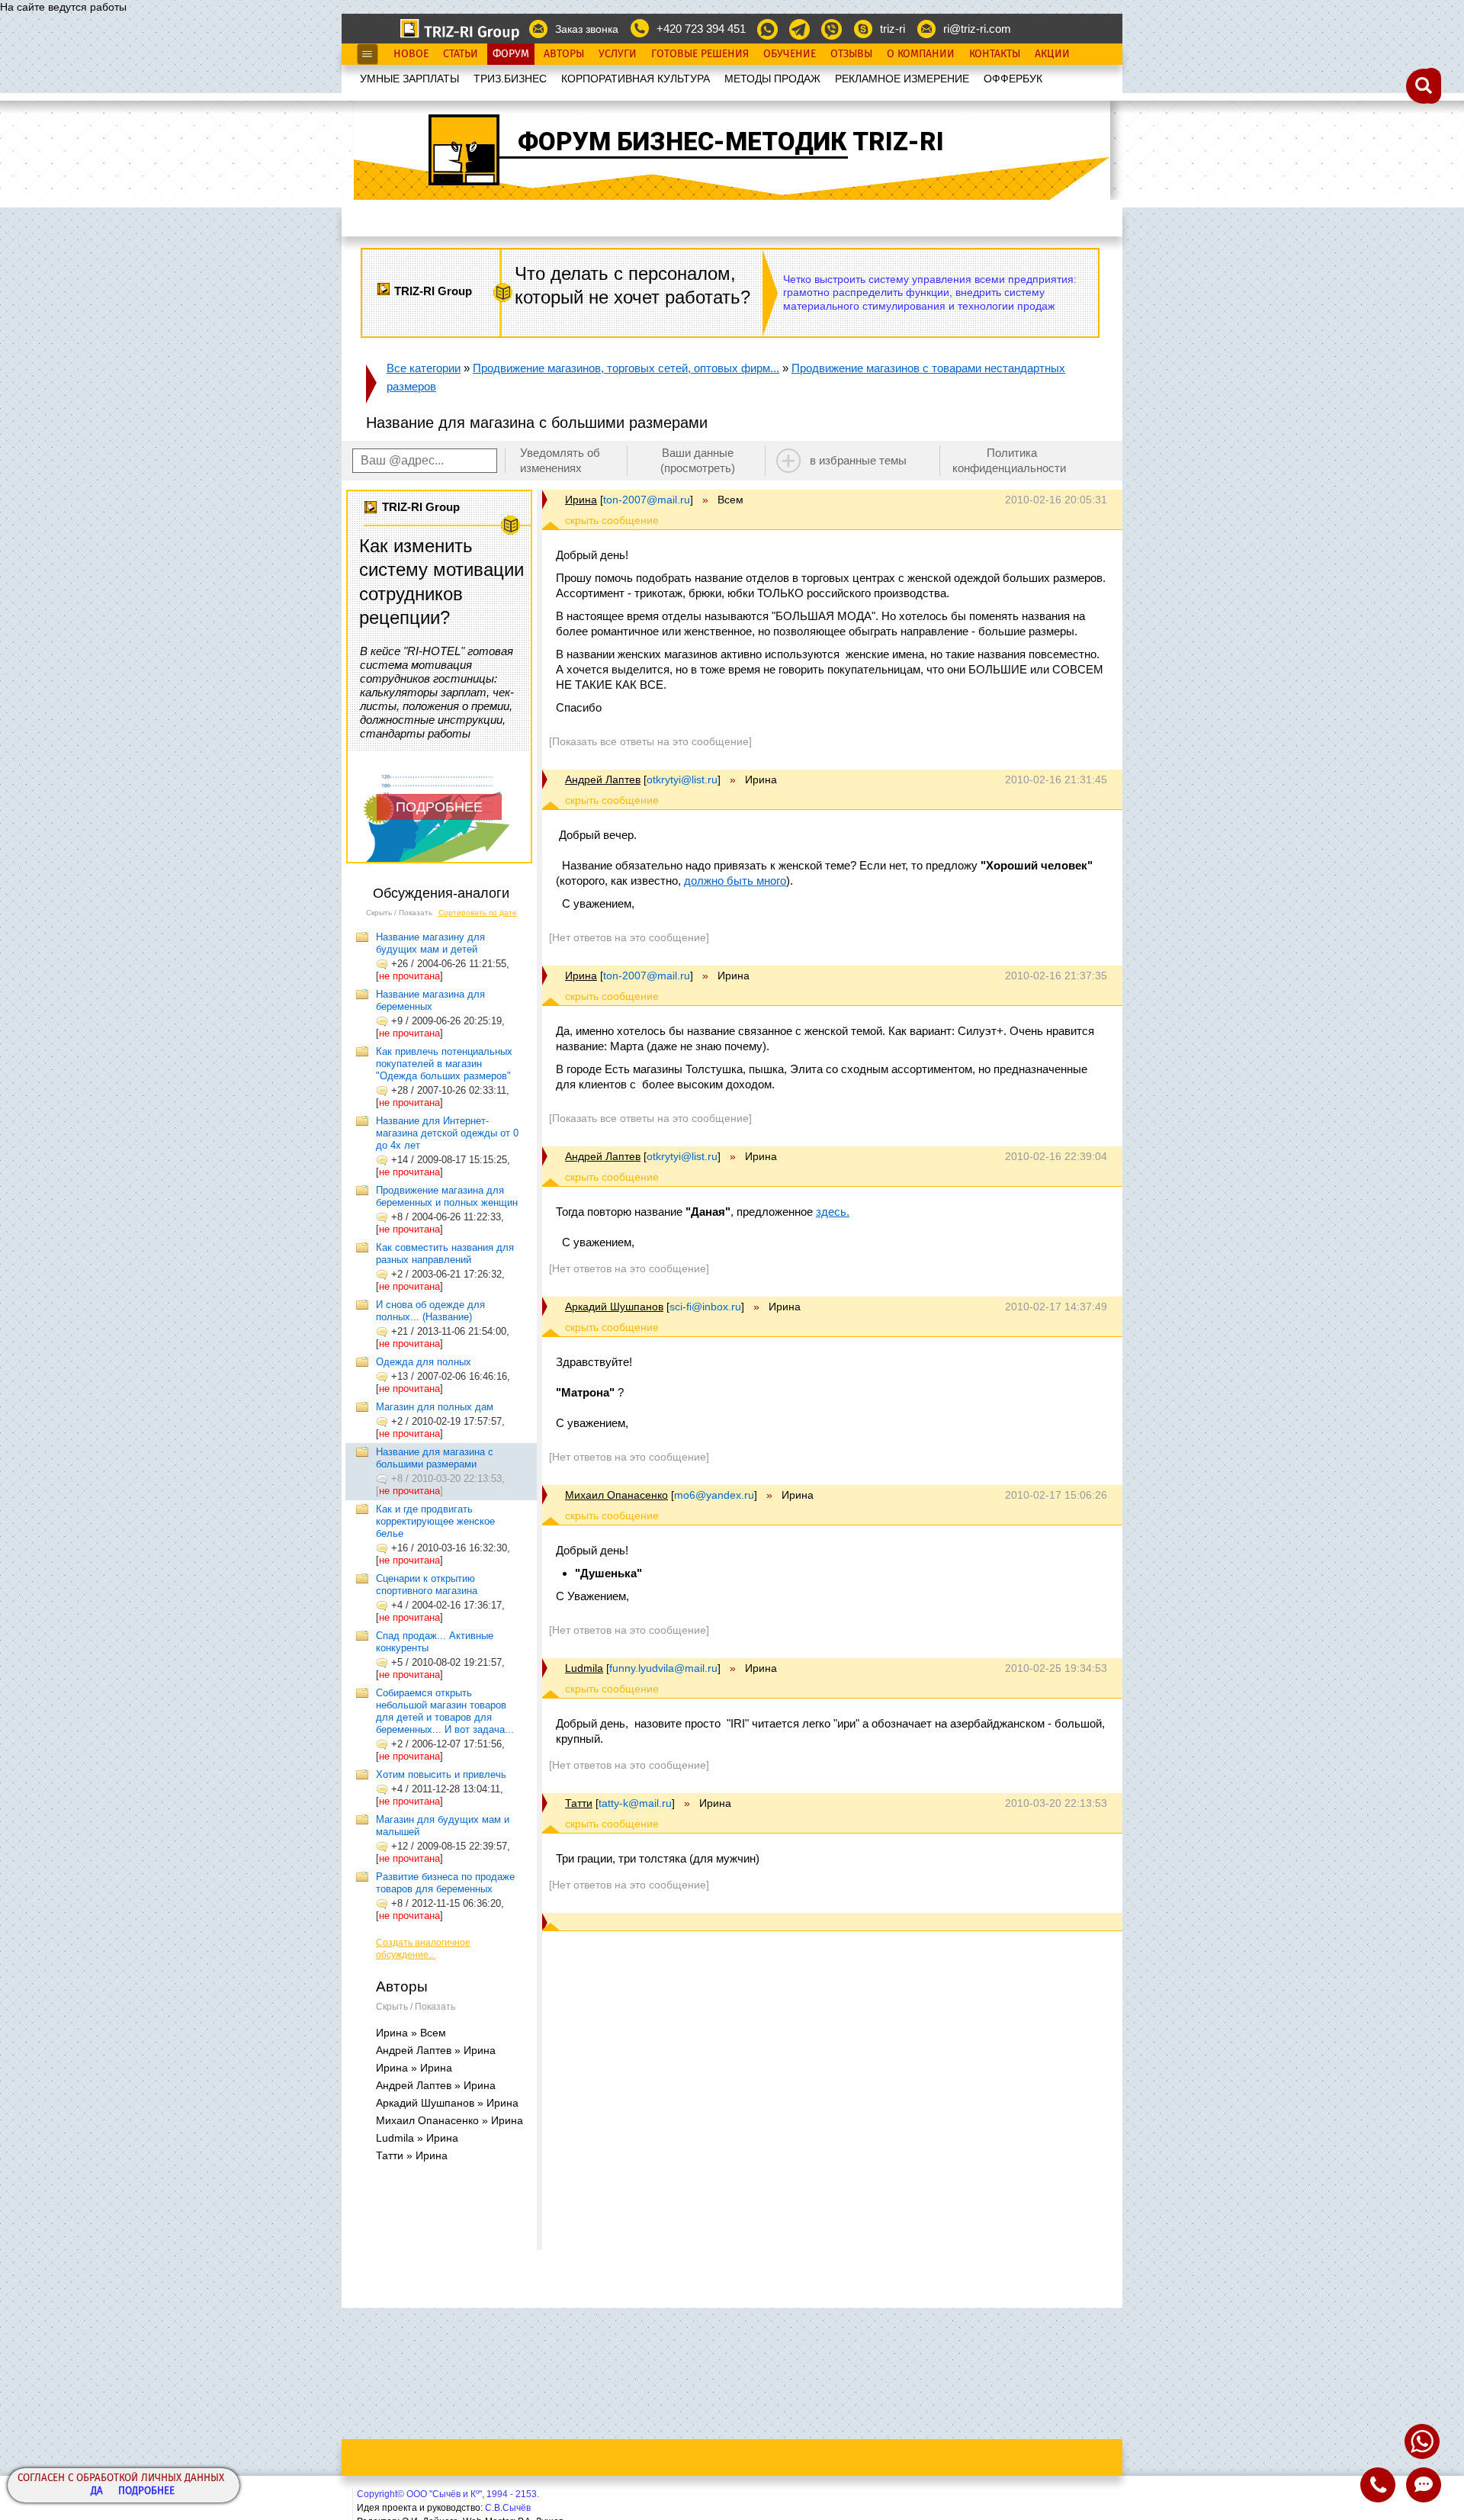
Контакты (995, 54)
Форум (511, 54)
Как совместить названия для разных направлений (445, 1254)
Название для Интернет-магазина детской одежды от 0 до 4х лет (447, 1133)
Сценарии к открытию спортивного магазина (427, 1585)
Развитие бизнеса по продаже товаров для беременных (445, 1883)
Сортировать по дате (478, 913)
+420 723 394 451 (701, 29)
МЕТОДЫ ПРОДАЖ (772, 79)
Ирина (581, 500)
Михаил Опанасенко (616, 1495)
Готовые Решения (700, 54)
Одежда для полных (424, 1362)
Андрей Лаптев (603, 779)
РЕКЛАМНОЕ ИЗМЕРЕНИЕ (902, 79)
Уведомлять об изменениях (560, 460)
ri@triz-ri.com (977, 29)
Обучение (790, 54)
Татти (579, 1803)
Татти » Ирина (412, 2155)
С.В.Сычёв (508, 2508)
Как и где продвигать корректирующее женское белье (435, 1521)
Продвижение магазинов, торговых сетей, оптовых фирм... (626, 368)
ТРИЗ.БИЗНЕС (510, 79)
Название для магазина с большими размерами (435, 1458)
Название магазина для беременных (430, 1000)
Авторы (564, 54)
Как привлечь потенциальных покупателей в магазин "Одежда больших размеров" (444, 1064)
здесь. (833, 1212)
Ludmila (584, 1668)
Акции (1052, 54)
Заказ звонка (587, 29)
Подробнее (146, 2491)
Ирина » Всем (411, 2033)
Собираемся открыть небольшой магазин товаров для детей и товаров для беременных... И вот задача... (445, 1711)
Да (97, 2491)
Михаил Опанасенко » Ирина (449, 2120)
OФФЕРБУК (1013, 79)
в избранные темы (858, 460)
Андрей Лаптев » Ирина (436, 2050)
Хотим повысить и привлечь (441, 1774)
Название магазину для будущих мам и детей (430, 943)
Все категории (424, 368)
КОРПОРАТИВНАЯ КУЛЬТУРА (636, 79)
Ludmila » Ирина (417, 2138)
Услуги (618, 54)
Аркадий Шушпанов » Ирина (447, 2103)
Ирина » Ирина (414, 2068)
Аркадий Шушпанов (614, 1307)
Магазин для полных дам (435, 1407)
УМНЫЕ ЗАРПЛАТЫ (409, 79)
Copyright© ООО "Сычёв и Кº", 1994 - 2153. (448, 2494)
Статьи (461, 54)
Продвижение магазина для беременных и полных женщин (447, 1196)
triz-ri (893, 29)
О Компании (921, 54)
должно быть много (735, 881)
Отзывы (851, 54)
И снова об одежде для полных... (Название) (430, 1311)
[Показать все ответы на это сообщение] (650, 741)
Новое (411, 54)
